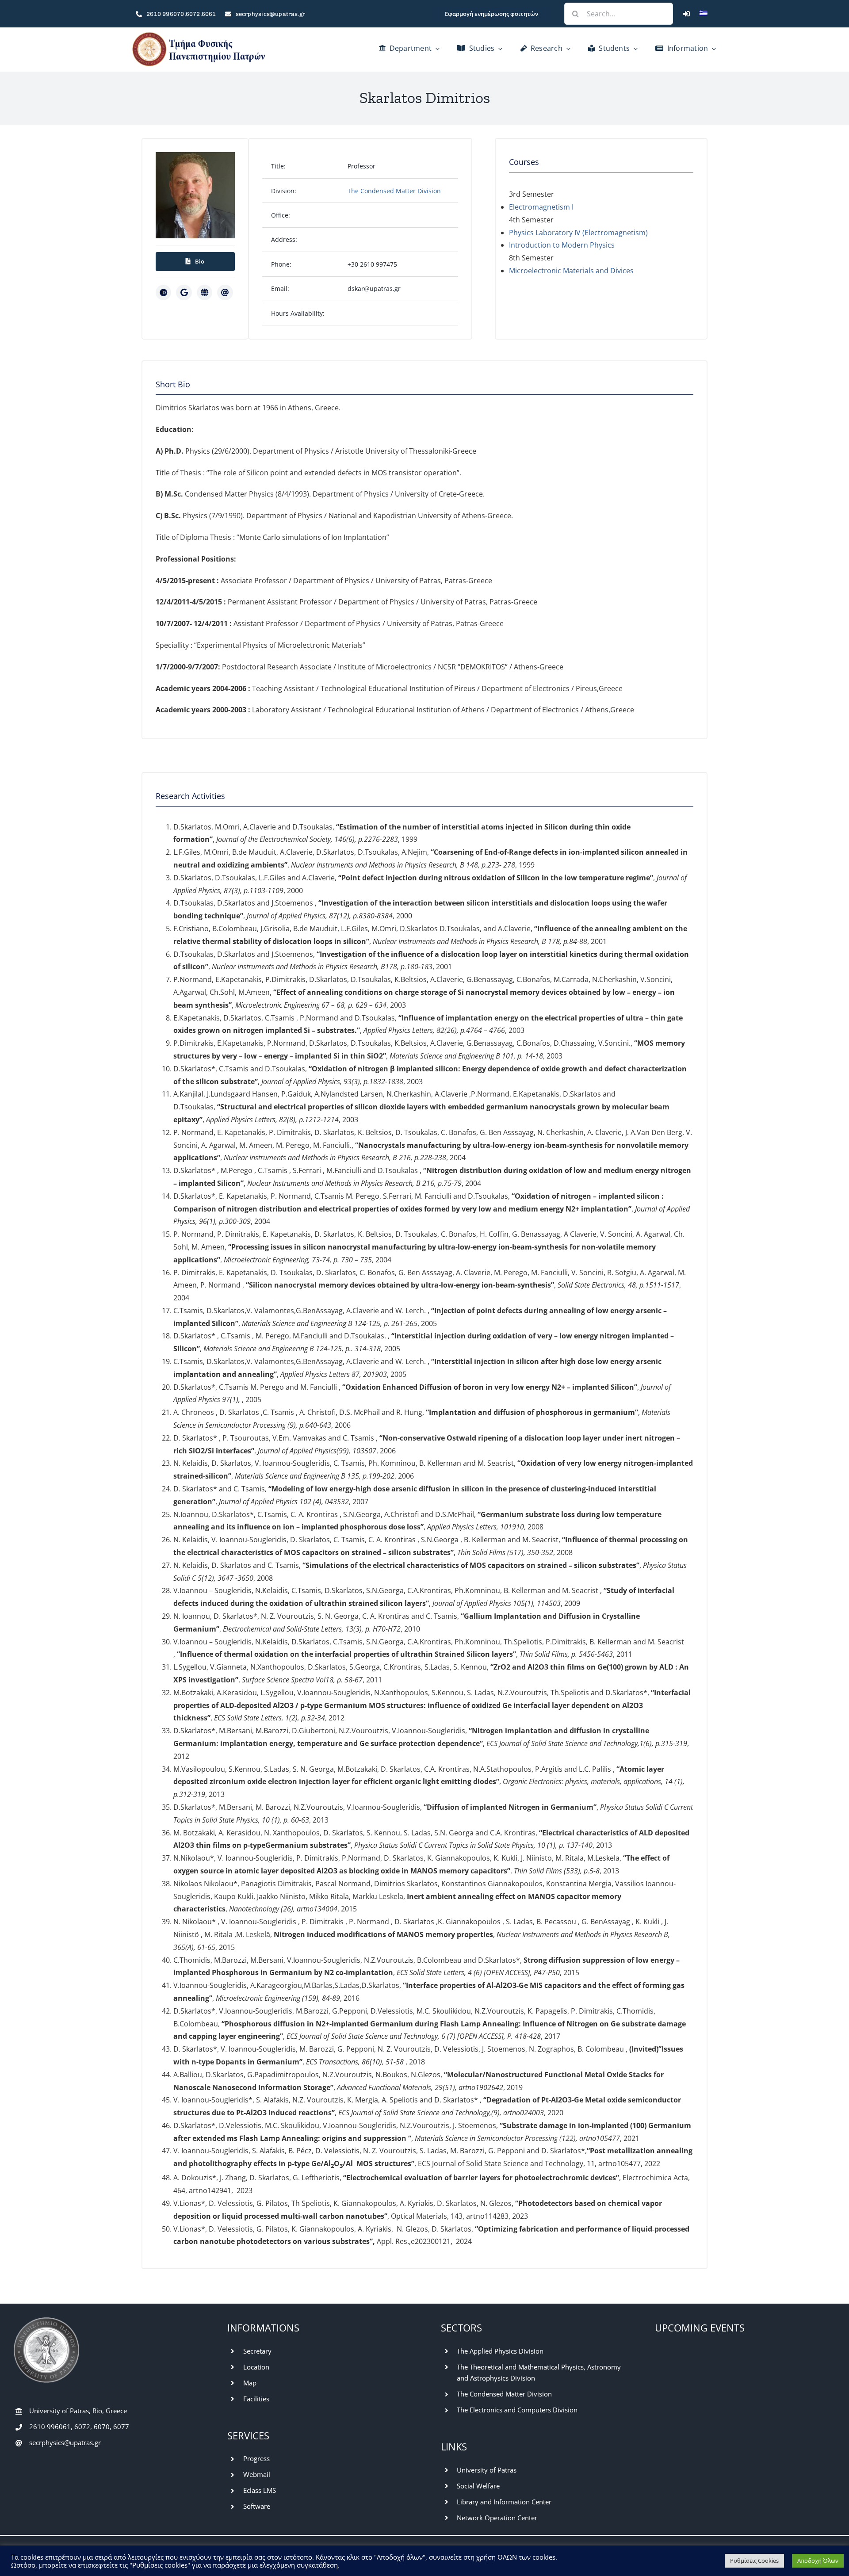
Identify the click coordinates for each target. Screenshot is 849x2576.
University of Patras (487, 2470)
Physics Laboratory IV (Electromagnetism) (578, 233)
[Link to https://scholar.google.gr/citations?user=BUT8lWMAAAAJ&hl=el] (184, 292)
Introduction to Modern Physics (562, 245)
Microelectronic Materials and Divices (571, 271)
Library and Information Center (504, 2502)
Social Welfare (478, 2486)
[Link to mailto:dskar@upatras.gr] (225, 292)
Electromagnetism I (541, 207)
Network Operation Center (497, 2518)
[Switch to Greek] (704, 14)
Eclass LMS (260, 2490)
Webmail (257, 2474)
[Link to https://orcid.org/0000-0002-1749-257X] (163, 292)
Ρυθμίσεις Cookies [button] (754, 2561)
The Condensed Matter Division (394, 191)
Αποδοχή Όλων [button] (818, 2561)
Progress (256, 2458)
